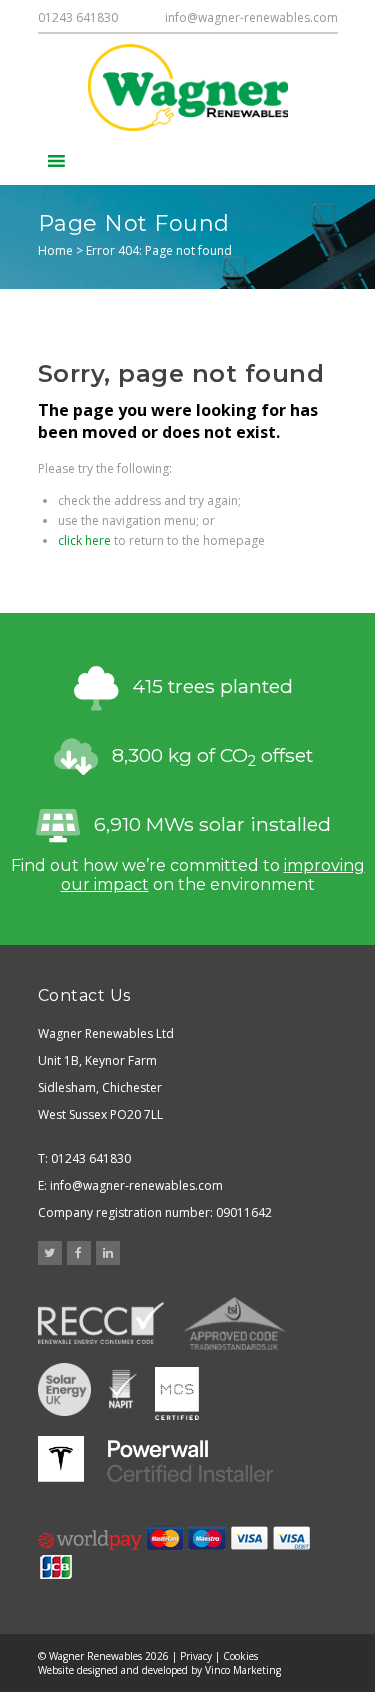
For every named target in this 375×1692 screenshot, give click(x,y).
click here (84, 540)
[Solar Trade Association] (64, 1391)
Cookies (240, 1656)
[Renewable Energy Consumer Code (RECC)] (101, 1323)
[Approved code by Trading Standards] (234, 1323)
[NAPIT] (123, 1391)
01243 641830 (78, 17)
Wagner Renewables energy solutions (188, 87)
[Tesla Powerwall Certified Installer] (155, 1459)
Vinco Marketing (243, 1670)
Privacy (196, 1656)
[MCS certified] (177, 1391)
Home (55, 250)
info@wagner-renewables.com (251, 17)
